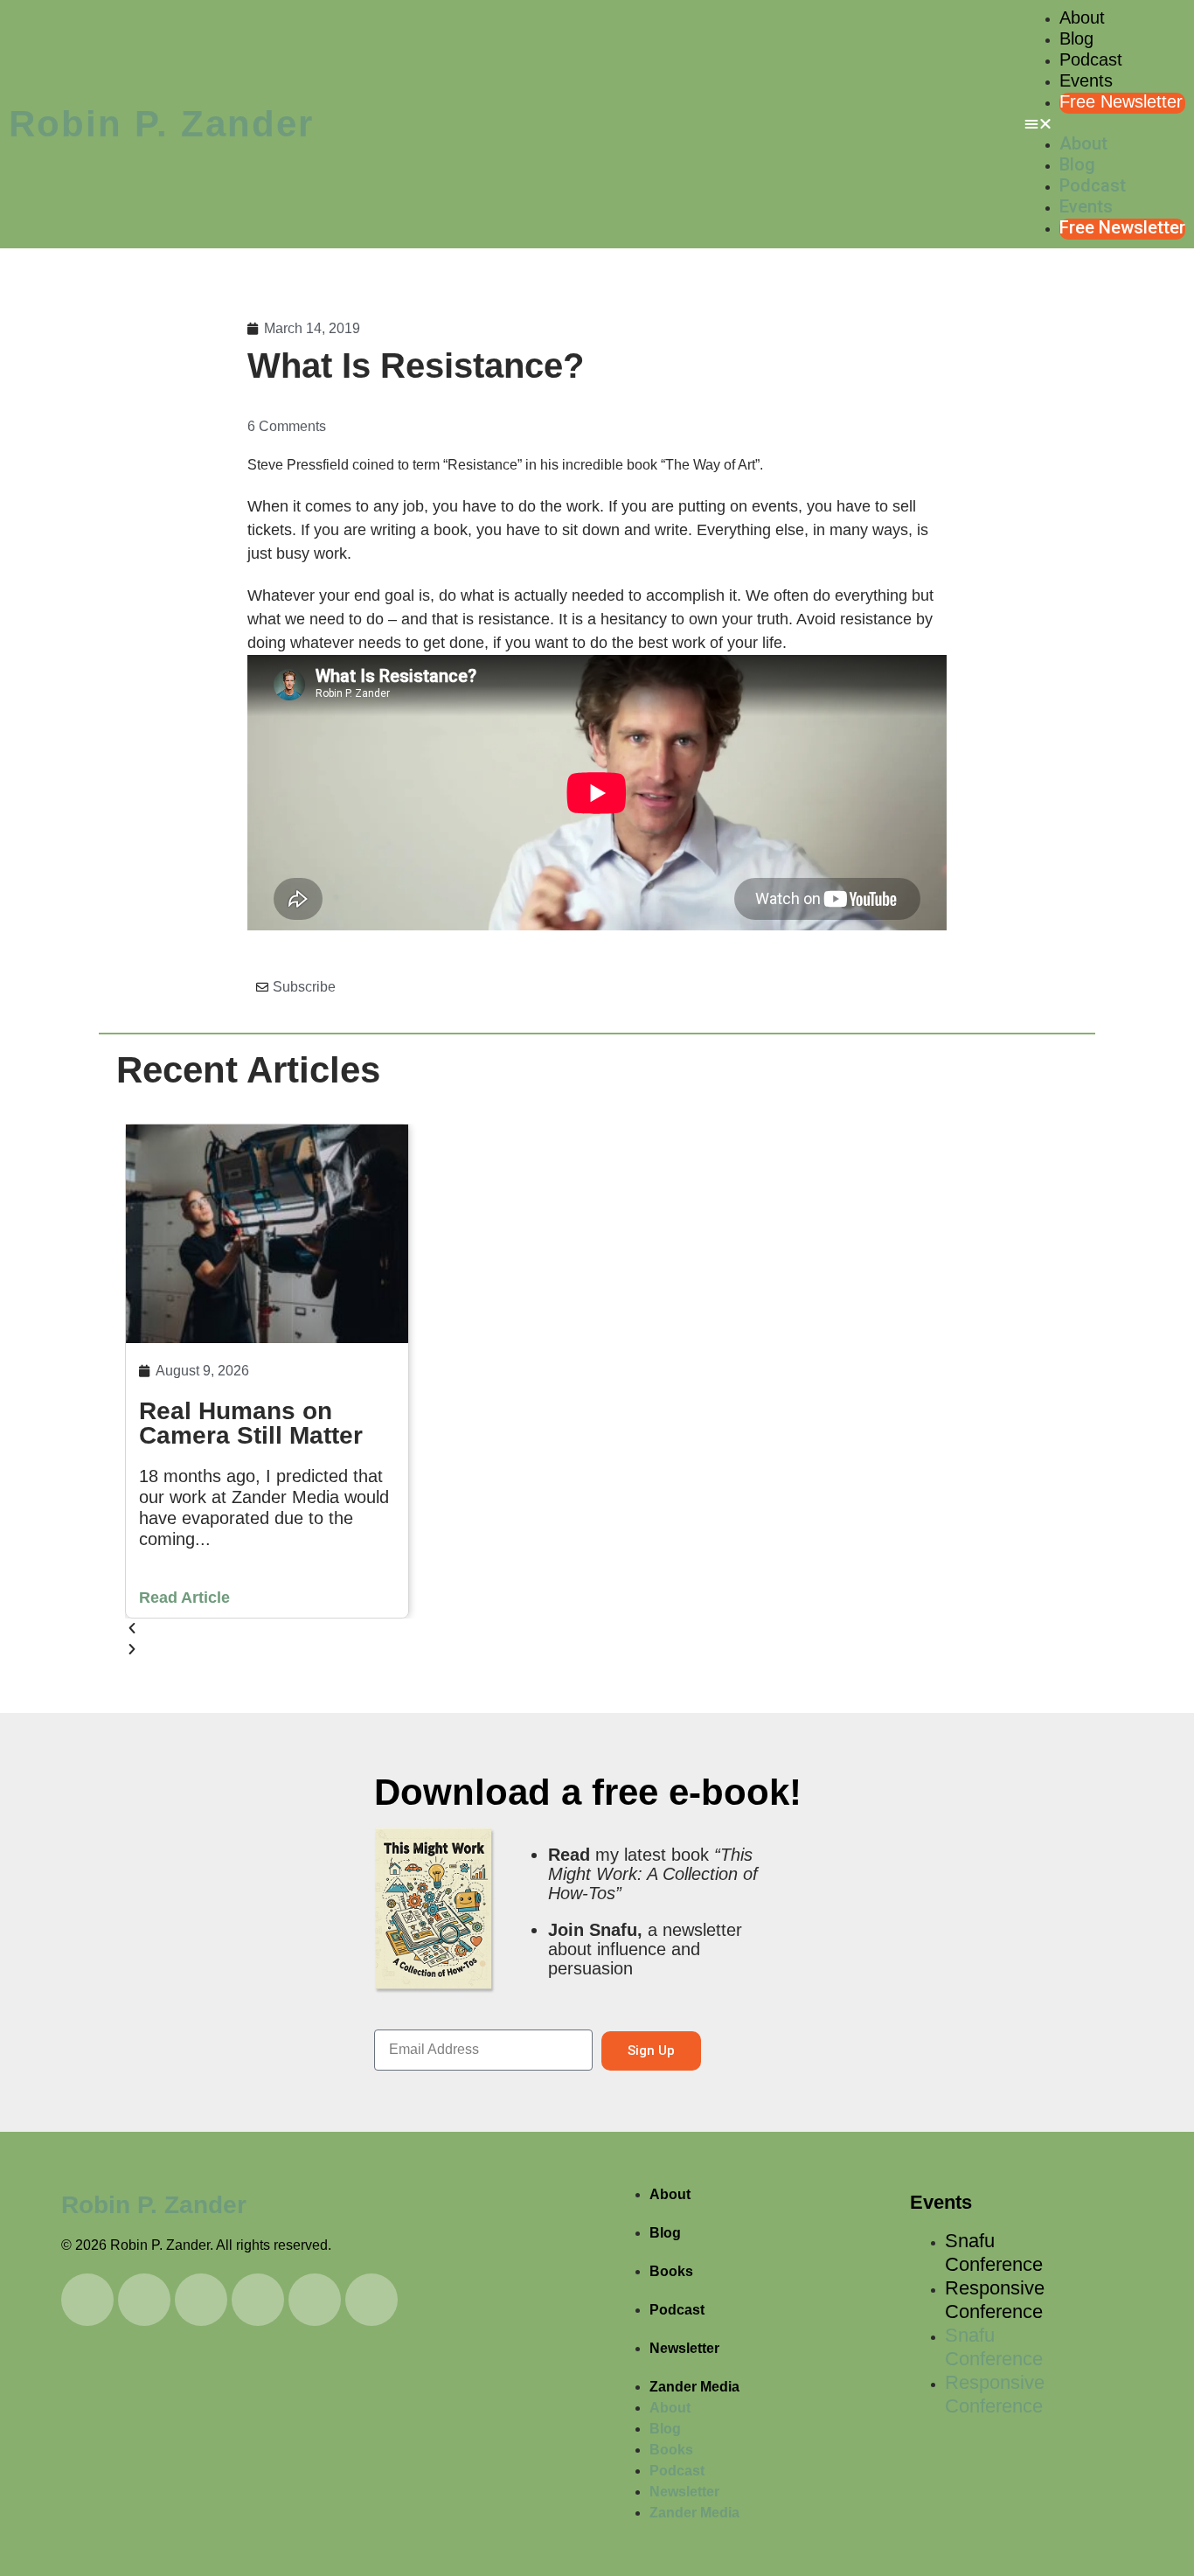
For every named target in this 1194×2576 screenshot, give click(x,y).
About (1082, 17)
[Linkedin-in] (144, 2300)
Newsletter (684, 2348)
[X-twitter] (315, 2300)
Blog (1076, 38)
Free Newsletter (1121, 101)
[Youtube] (87, 2300)
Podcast (1091, 59)
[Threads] (258, 2300)
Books (671, 2271)
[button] (1105, 124)
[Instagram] (201, 2300)
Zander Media (694, 2387)
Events (1086, 80)
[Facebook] (371, 2300)
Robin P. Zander (161, 124)
